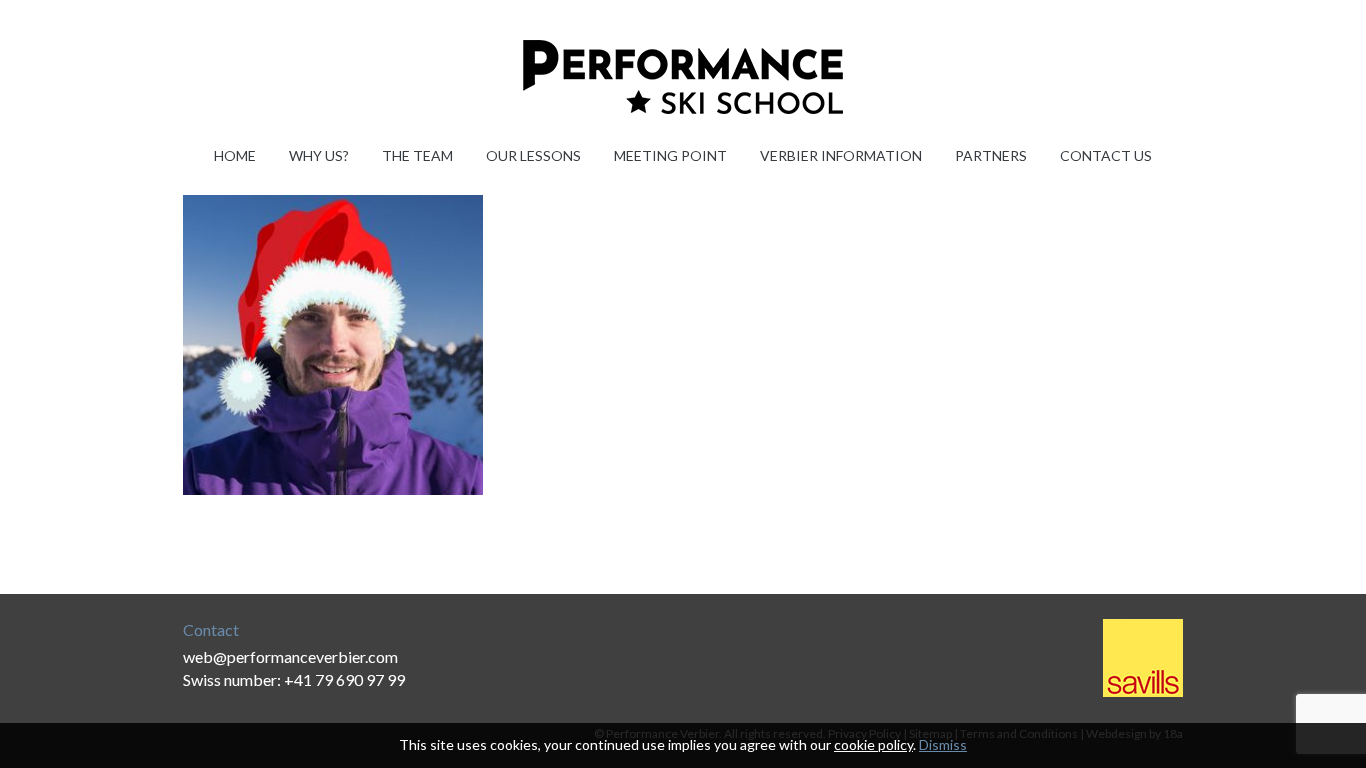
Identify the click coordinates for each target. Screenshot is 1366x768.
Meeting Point (670, 155)
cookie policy (873, 744)
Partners (991, 155)
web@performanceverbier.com (290, 656)
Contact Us (1106, 155)
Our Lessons (533, 155)
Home (235, 155)
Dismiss (943, 744)
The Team (417, 155)
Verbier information (841, 155)
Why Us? (319, 155)
